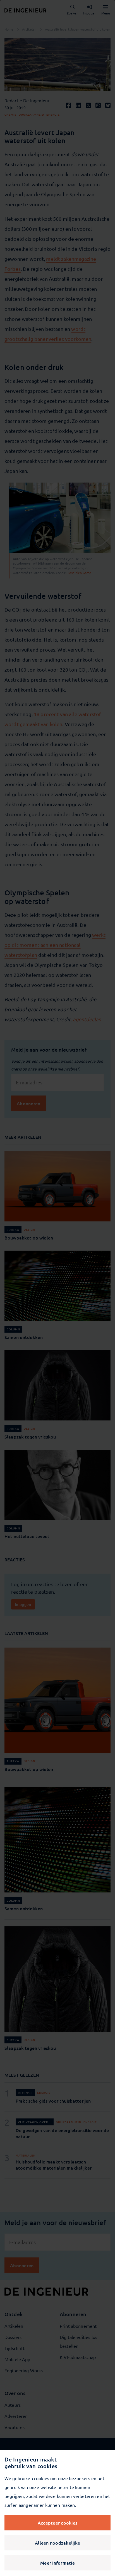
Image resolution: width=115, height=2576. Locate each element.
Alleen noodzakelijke (57, 2543)
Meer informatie (57, 2563)
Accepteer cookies (57, 2523)
